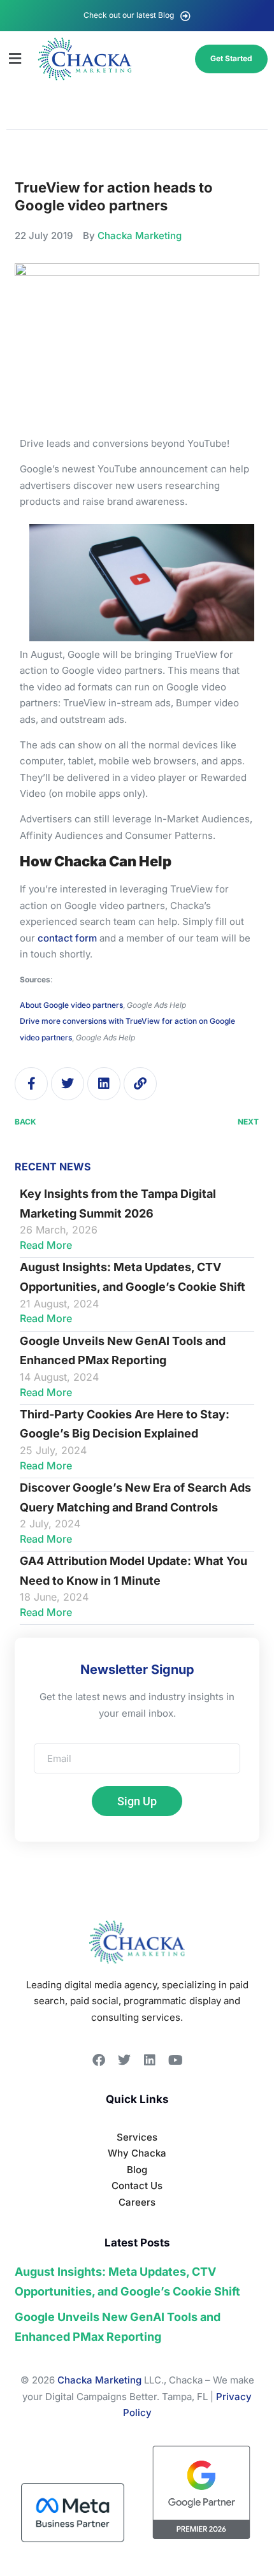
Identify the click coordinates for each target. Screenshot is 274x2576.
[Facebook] (99, 2060)
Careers (137, 2202)
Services (137, 2137)
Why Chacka (137, 2153)
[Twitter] (68, 1084)
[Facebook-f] (31, 1084)
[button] (15, 59)
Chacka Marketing (99, 2380)
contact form (67, 938)
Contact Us (137, 2186)
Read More (46, 1245)
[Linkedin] (104, 1084)
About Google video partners (71, 1005)
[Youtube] (175, 2060)
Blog (137, 2170)
